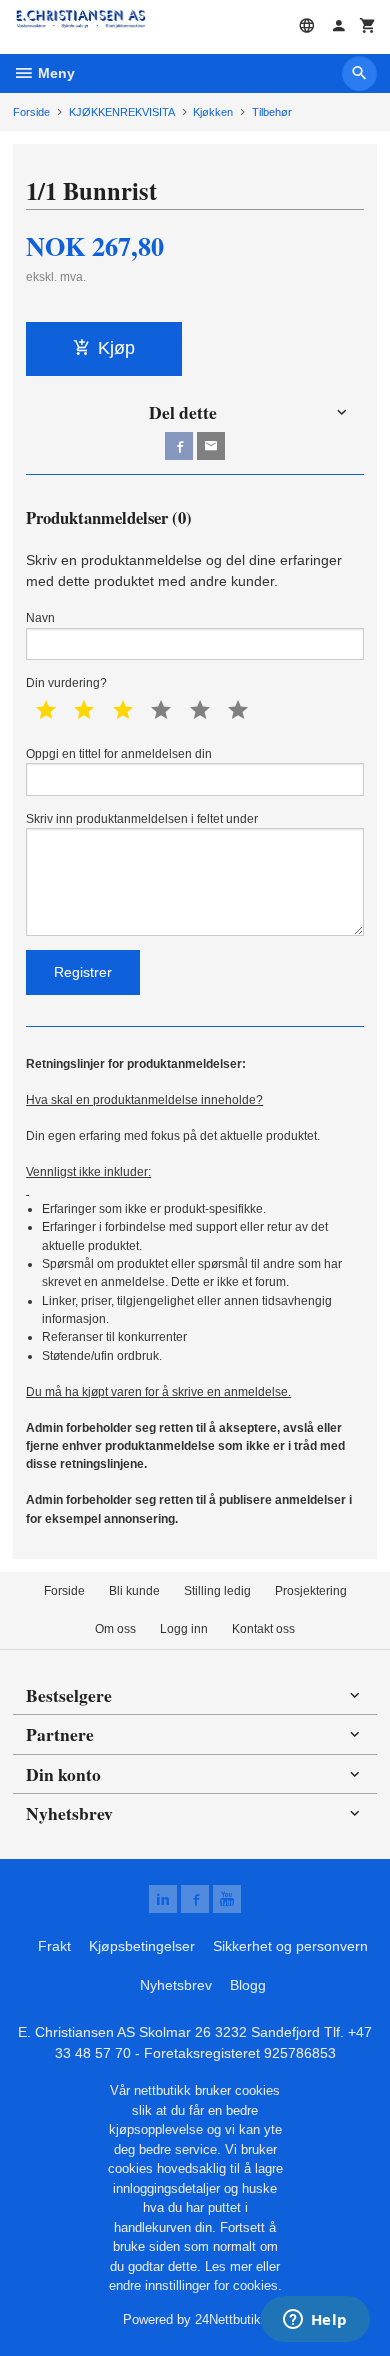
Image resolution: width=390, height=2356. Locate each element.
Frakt (54, 1946)
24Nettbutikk (231, 2319)
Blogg (248, 1985)
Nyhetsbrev (176, 1985)
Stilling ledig (217, 1591)
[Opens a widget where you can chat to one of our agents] (315, 2321)
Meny (54, 73)
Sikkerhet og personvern (290, 1946)
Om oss (115, 1629)
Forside (31, 112)
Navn (40, 618)
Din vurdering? (66, 683)
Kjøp (116, 348)
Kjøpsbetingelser (142, 1946)
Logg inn (184, 1629)
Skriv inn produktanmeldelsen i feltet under (142, 819)
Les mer (230, 2266)
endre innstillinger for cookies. (195, 2285)
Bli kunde (134, 1591)
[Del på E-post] (211, 446)
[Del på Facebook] (179, 446)
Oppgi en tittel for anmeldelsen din (119, 754)
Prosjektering (311, 1591)
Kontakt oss (263, 1629)
